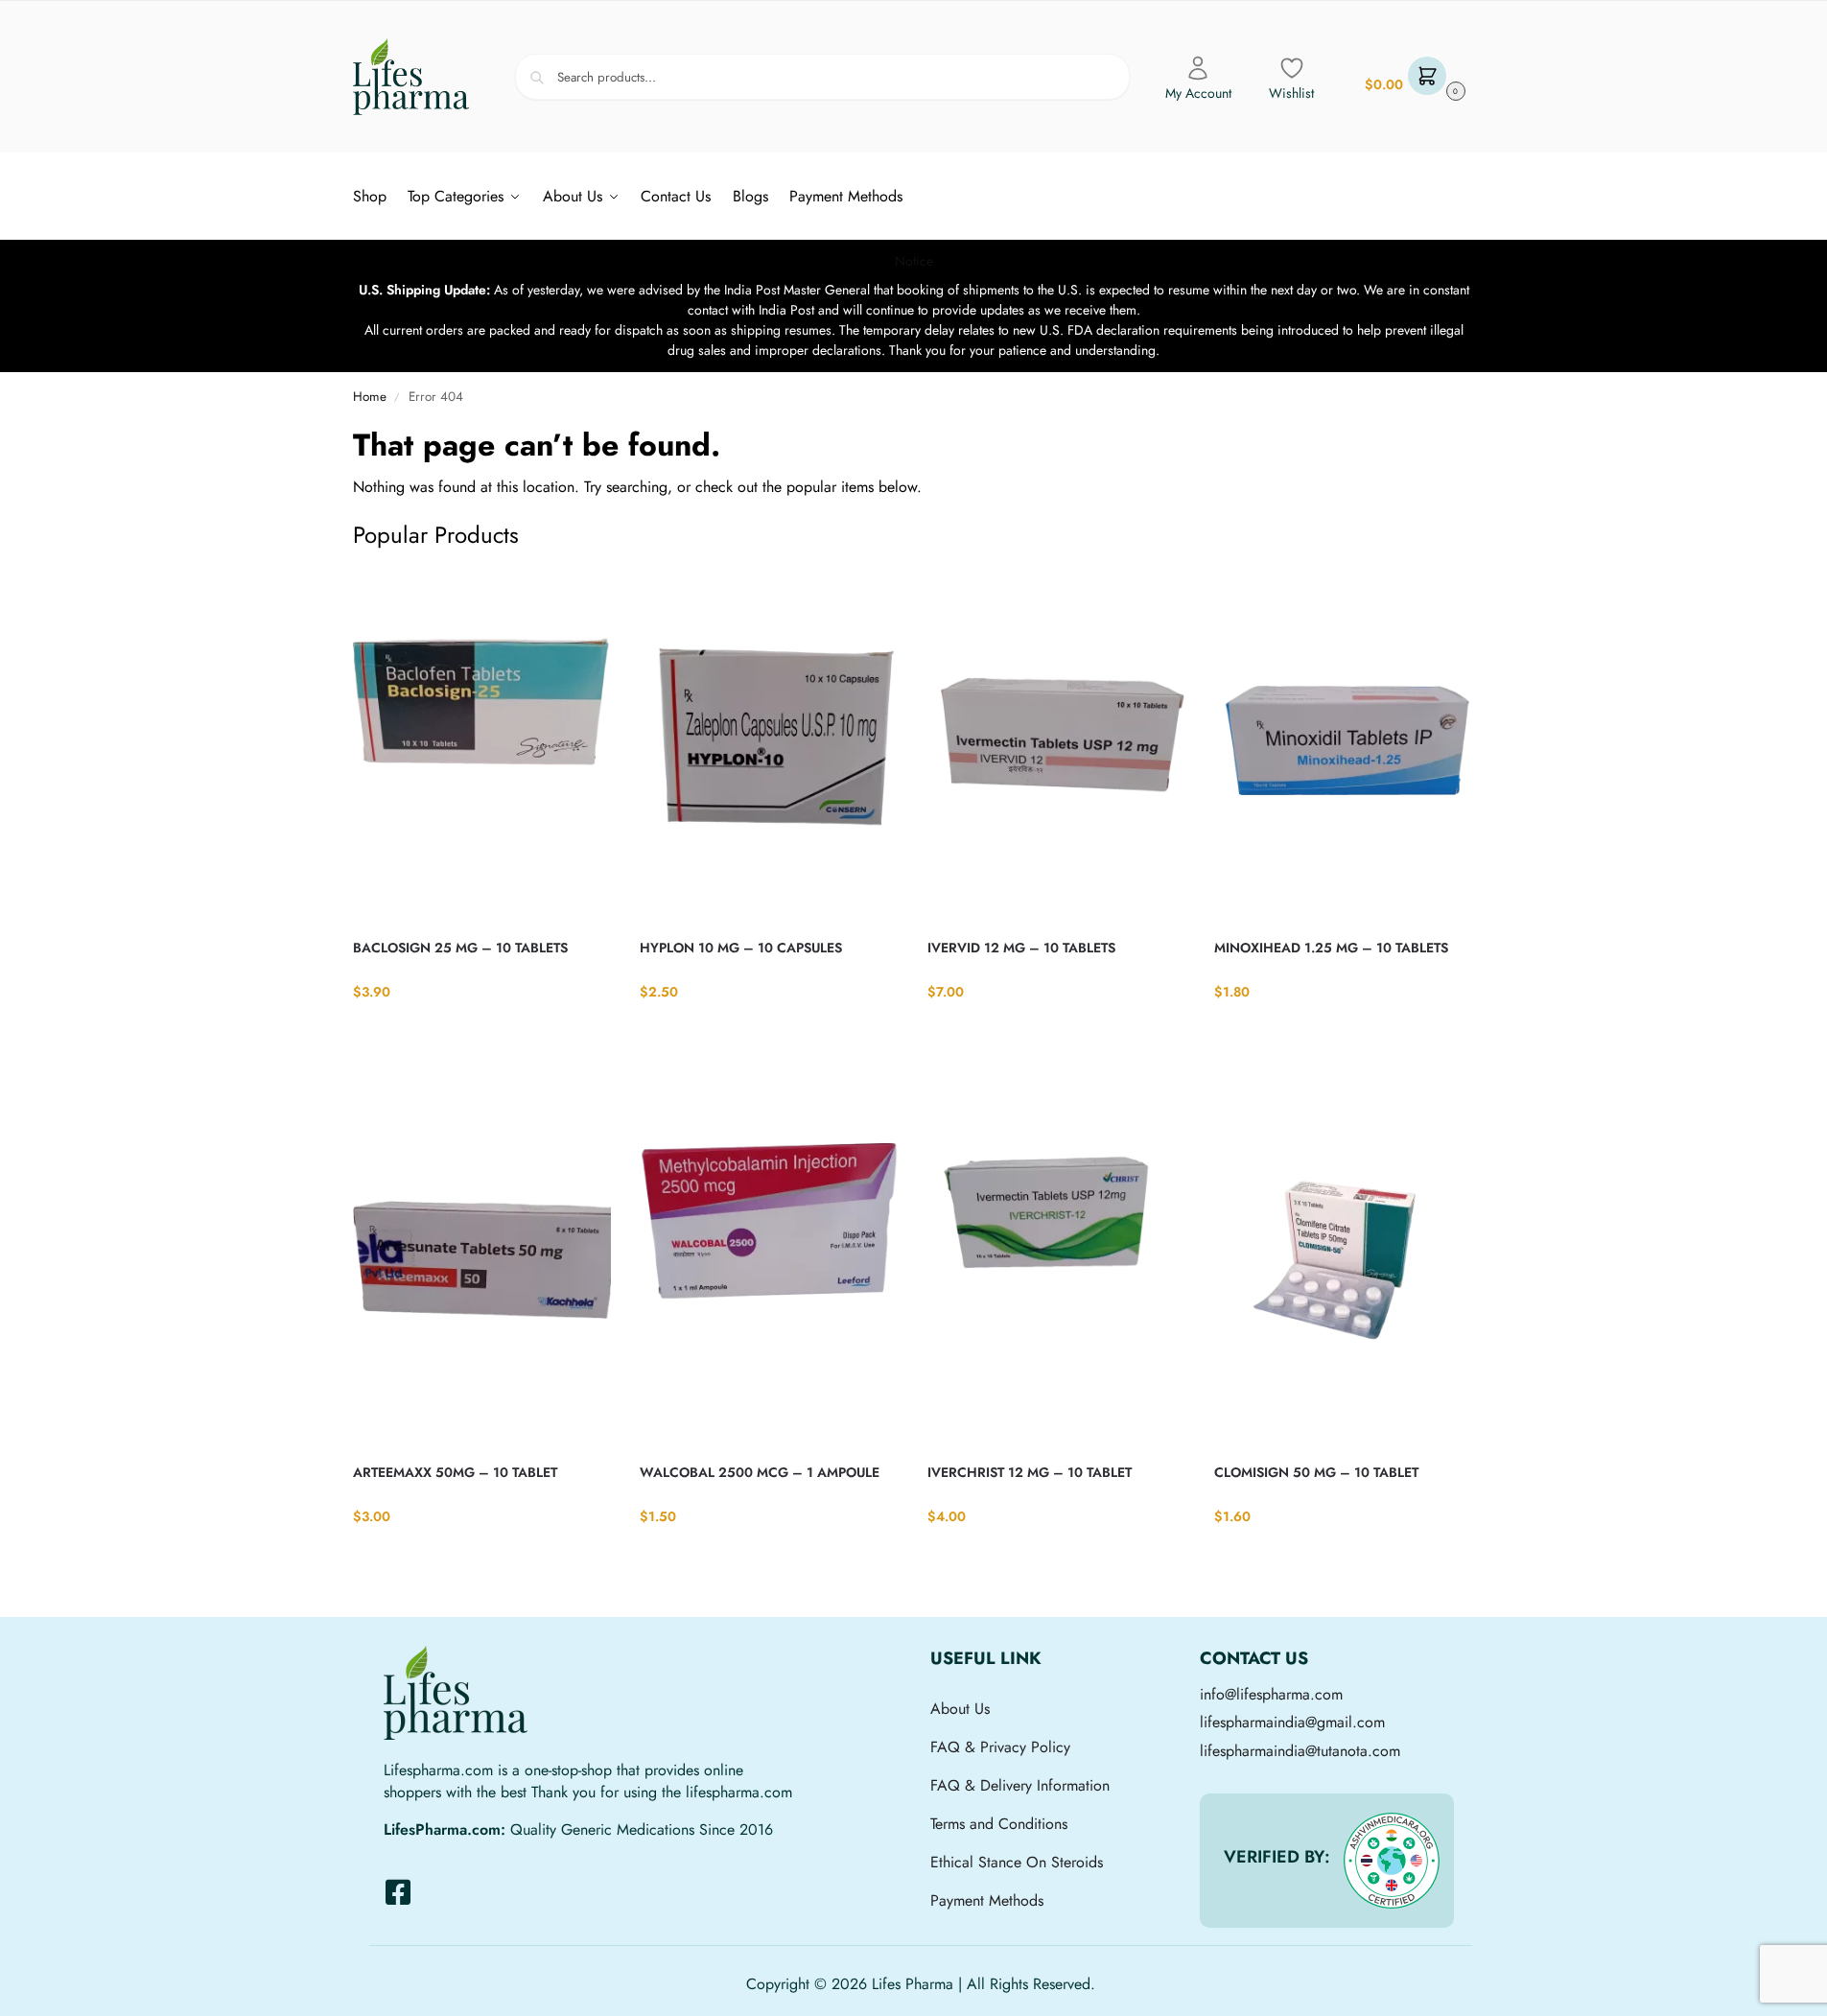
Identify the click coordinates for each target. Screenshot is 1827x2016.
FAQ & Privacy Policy (1000, 1747)
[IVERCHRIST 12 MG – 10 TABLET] (1057, 1270)
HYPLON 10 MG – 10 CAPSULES (741, 948)
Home (370, 397)
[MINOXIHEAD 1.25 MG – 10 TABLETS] (1344, 745)
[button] (1413, 77)
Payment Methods (987, 1900)
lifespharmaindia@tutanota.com (1300, 1751)
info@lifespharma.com (1271, 1694)
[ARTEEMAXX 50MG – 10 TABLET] (482, 1270)
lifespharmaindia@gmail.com (1292, 1722)
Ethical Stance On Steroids (1017, 1862)
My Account (1198, 93)
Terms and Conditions (999, 1824)
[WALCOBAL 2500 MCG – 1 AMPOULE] (769, 1270)
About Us (960, 1709)
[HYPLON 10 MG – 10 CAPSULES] (769, 745)
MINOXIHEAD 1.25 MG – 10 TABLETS (1331, 948)
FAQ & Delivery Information (1020, 1785)
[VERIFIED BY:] (1392, 1861)
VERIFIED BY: (1277, 1857)
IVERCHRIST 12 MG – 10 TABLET (1030, 1472)
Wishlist (1291, 93)
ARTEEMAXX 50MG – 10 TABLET (455, 1472)
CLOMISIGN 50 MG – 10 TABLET (1316, 1472)
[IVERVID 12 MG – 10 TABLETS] (1057, 745)
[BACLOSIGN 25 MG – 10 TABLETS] (482, 745)
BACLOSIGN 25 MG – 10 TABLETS (460, 948)
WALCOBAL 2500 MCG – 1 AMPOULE (760, 1472)
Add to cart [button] (482, 1031)
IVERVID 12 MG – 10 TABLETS (1021, 948)
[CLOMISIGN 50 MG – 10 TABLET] (1344, 1270)
